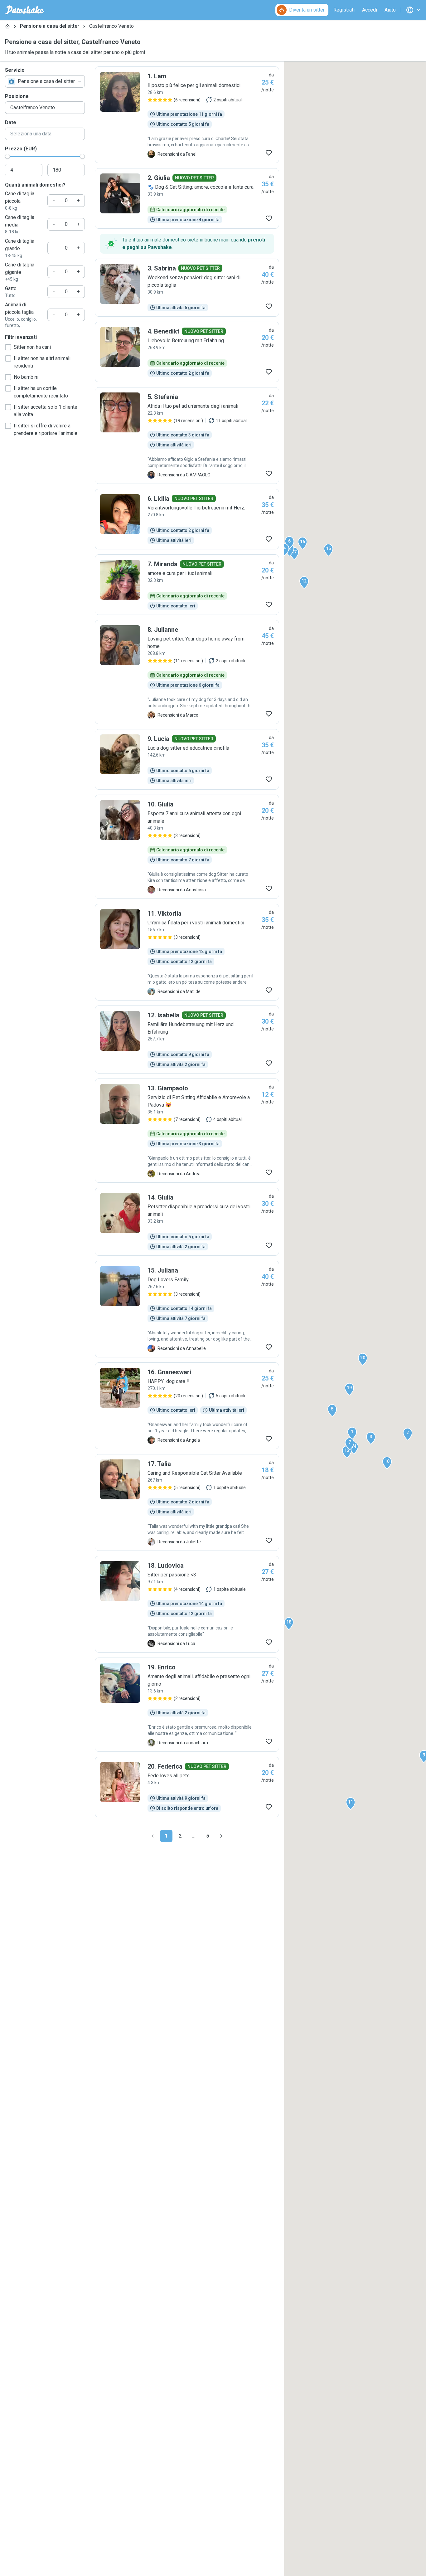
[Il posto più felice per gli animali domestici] (187, 115)
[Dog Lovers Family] (187, 1309)
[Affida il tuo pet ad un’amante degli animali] (187, 436)
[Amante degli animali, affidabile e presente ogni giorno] (187, 1705)
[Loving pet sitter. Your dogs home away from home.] (187, 672)
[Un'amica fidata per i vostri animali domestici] (187, 952)
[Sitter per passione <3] (187, 1604)
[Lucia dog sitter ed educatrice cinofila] (187, 759)
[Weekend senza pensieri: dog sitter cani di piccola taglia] (187, 288)
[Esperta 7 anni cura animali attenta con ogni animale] (187, 847)
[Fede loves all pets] (187, 1787)
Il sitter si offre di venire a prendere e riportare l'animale (46, 429)
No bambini (26, 377)
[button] (352, 1433)
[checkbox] (8, 347)
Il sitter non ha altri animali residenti (42, 362)
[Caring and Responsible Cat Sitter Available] (187, 1502)
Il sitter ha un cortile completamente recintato (41, 392)
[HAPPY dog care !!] (187, 1406)
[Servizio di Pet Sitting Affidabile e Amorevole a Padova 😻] (187, 1131)
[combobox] (45, 81)
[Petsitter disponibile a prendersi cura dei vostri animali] (187, 1222)
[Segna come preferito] (269, 153)
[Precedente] (152, 1836)
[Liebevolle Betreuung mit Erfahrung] (187, 352)
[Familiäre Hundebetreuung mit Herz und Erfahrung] (187, 1040)
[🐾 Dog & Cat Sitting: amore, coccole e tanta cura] (187, 198)
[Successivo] (221, 1836)
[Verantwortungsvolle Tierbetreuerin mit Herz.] (187, 519)
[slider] (7, 156)
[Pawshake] (25, 10)
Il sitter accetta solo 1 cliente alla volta (46, 411)
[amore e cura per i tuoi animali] (187, 585)
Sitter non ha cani (32, 347)
